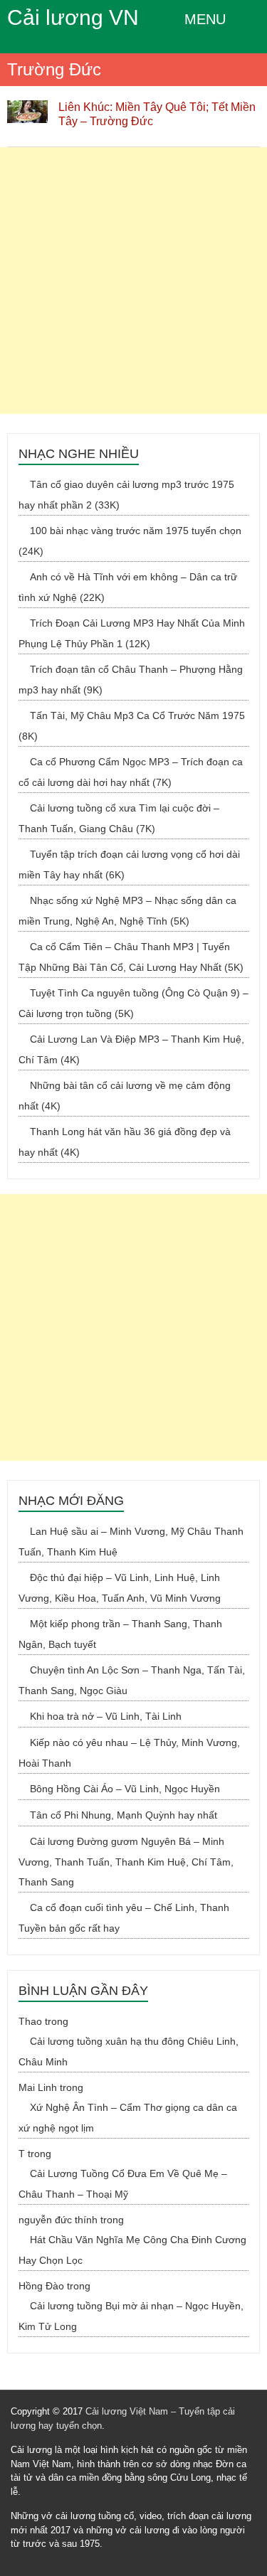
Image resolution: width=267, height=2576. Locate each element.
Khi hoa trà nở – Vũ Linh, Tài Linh (106, 1716)
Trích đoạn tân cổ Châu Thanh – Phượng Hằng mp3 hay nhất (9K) (131, 680)
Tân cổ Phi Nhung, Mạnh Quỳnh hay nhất (124, 1815)
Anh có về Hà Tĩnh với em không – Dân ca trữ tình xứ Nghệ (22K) (128, 587)
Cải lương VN (73, 17)
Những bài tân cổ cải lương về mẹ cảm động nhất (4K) (125, 1096)
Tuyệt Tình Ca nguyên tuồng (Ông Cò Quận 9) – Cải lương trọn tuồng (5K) (133, 1003)
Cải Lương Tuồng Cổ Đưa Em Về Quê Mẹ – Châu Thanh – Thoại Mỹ (123, 2184)
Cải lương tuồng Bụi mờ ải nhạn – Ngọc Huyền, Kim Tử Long (131, 2316)
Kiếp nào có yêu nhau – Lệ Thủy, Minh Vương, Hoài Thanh (129, 1753)
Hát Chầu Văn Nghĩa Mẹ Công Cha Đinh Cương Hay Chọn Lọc (132, 2250)
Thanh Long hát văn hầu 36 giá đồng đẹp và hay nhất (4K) (125, 1142)
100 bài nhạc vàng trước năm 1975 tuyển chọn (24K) (130, 541)
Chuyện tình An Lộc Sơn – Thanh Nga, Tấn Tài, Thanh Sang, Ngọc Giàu (132, 1680)
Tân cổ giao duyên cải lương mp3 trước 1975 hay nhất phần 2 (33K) (126, 495)
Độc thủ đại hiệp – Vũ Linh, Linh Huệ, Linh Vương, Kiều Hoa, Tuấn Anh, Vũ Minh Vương (120, 1588)
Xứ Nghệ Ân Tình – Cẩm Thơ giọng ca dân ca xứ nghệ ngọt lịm (128, 2118)
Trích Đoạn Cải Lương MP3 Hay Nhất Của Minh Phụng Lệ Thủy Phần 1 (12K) (132, 633)
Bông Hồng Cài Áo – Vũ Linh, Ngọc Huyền (125, 1789)
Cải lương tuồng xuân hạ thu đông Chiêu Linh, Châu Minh (129, 2051)
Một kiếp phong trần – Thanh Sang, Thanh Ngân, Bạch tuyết (120, 1634)
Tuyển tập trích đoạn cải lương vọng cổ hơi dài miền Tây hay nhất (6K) (129, 864)
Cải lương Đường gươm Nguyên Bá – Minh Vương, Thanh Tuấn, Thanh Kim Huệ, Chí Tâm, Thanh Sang (126, 1862)
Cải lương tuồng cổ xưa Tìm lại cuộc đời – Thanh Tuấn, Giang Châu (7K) (119, 818)
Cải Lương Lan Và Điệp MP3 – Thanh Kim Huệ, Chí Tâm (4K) (131, 1049)
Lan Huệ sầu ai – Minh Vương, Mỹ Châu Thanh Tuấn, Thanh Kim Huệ (131, 1542)
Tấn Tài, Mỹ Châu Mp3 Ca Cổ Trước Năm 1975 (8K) (132, 726)
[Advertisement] (133, 281)
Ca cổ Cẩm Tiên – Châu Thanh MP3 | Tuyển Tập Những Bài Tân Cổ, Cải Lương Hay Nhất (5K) (131, 957)
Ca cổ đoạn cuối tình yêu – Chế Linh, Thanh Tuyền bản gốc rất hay (124, 1918)
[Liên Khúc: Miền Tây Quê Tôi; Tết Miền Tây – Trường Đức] (27, 107)
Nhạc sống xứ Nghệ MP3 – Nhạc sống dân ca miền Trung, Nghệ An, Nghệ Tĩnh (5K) (127, 911)
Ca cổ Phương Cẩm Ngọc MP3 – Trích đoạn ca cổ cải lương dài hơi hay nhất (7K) (131, 772)
